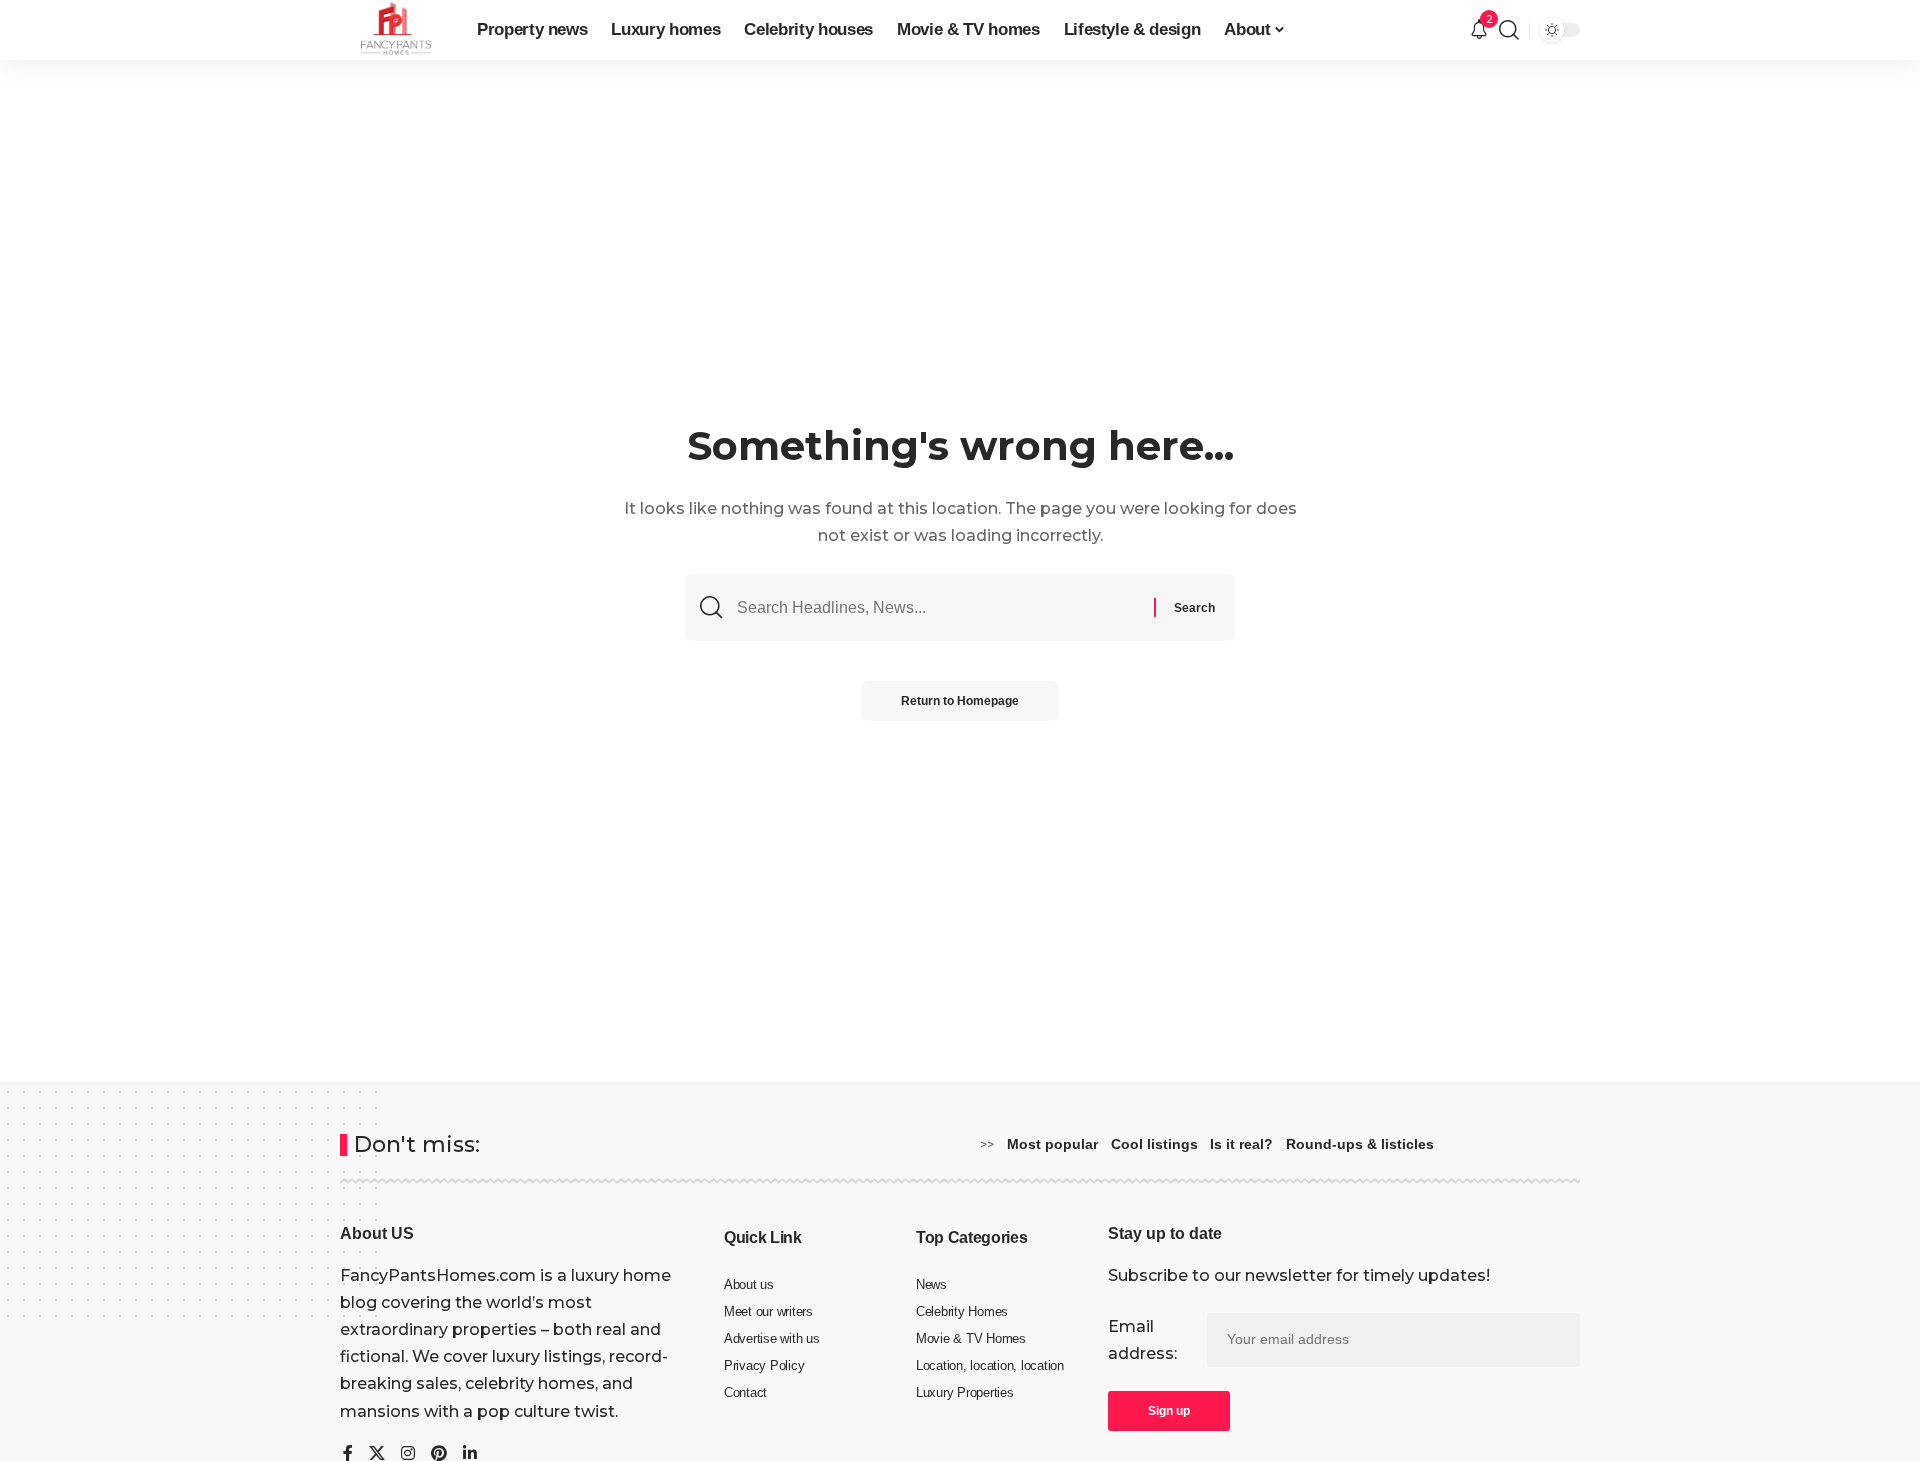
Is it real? (1241, 1144)
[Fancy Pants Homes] (392, 30)
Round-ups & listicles (1360, 1144)
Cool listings (1154, 1144)
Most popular (1052, 1144)
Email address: (1142, 1340)
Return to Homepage (960, 701)
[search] (1509, 30)
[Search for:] (938, 607)
